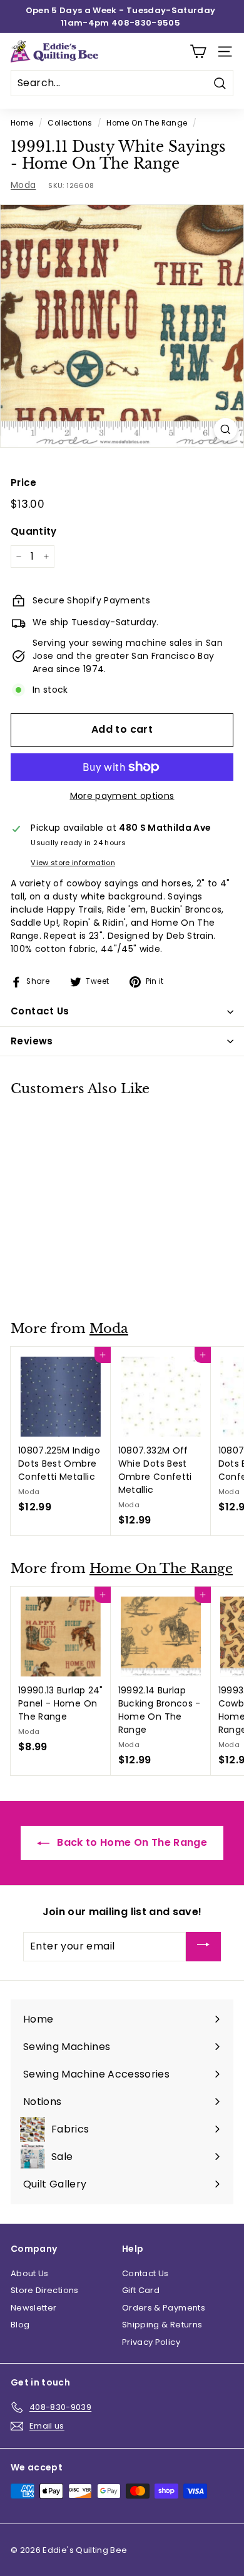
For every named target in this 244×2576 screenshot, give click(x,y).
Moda (23, 185)
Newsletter (34, 2308)
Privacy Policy (151, 2342)
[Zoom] (226, 429)
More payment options (122, 796)
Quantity (34, 531)
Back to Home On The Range (131, 1842)
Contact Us (145, 2273)
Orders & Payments (164, 2308)
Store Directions (45, 2290)
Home (22, 123)
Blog (20, 2325)
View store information (73, 863)
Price (24, 483)
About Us (30, 2273)
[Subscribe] (203, 1947)
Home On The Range (147, 123)
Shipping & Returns (162, 2325)
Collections (70, 123)
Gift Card (141, 2290)
